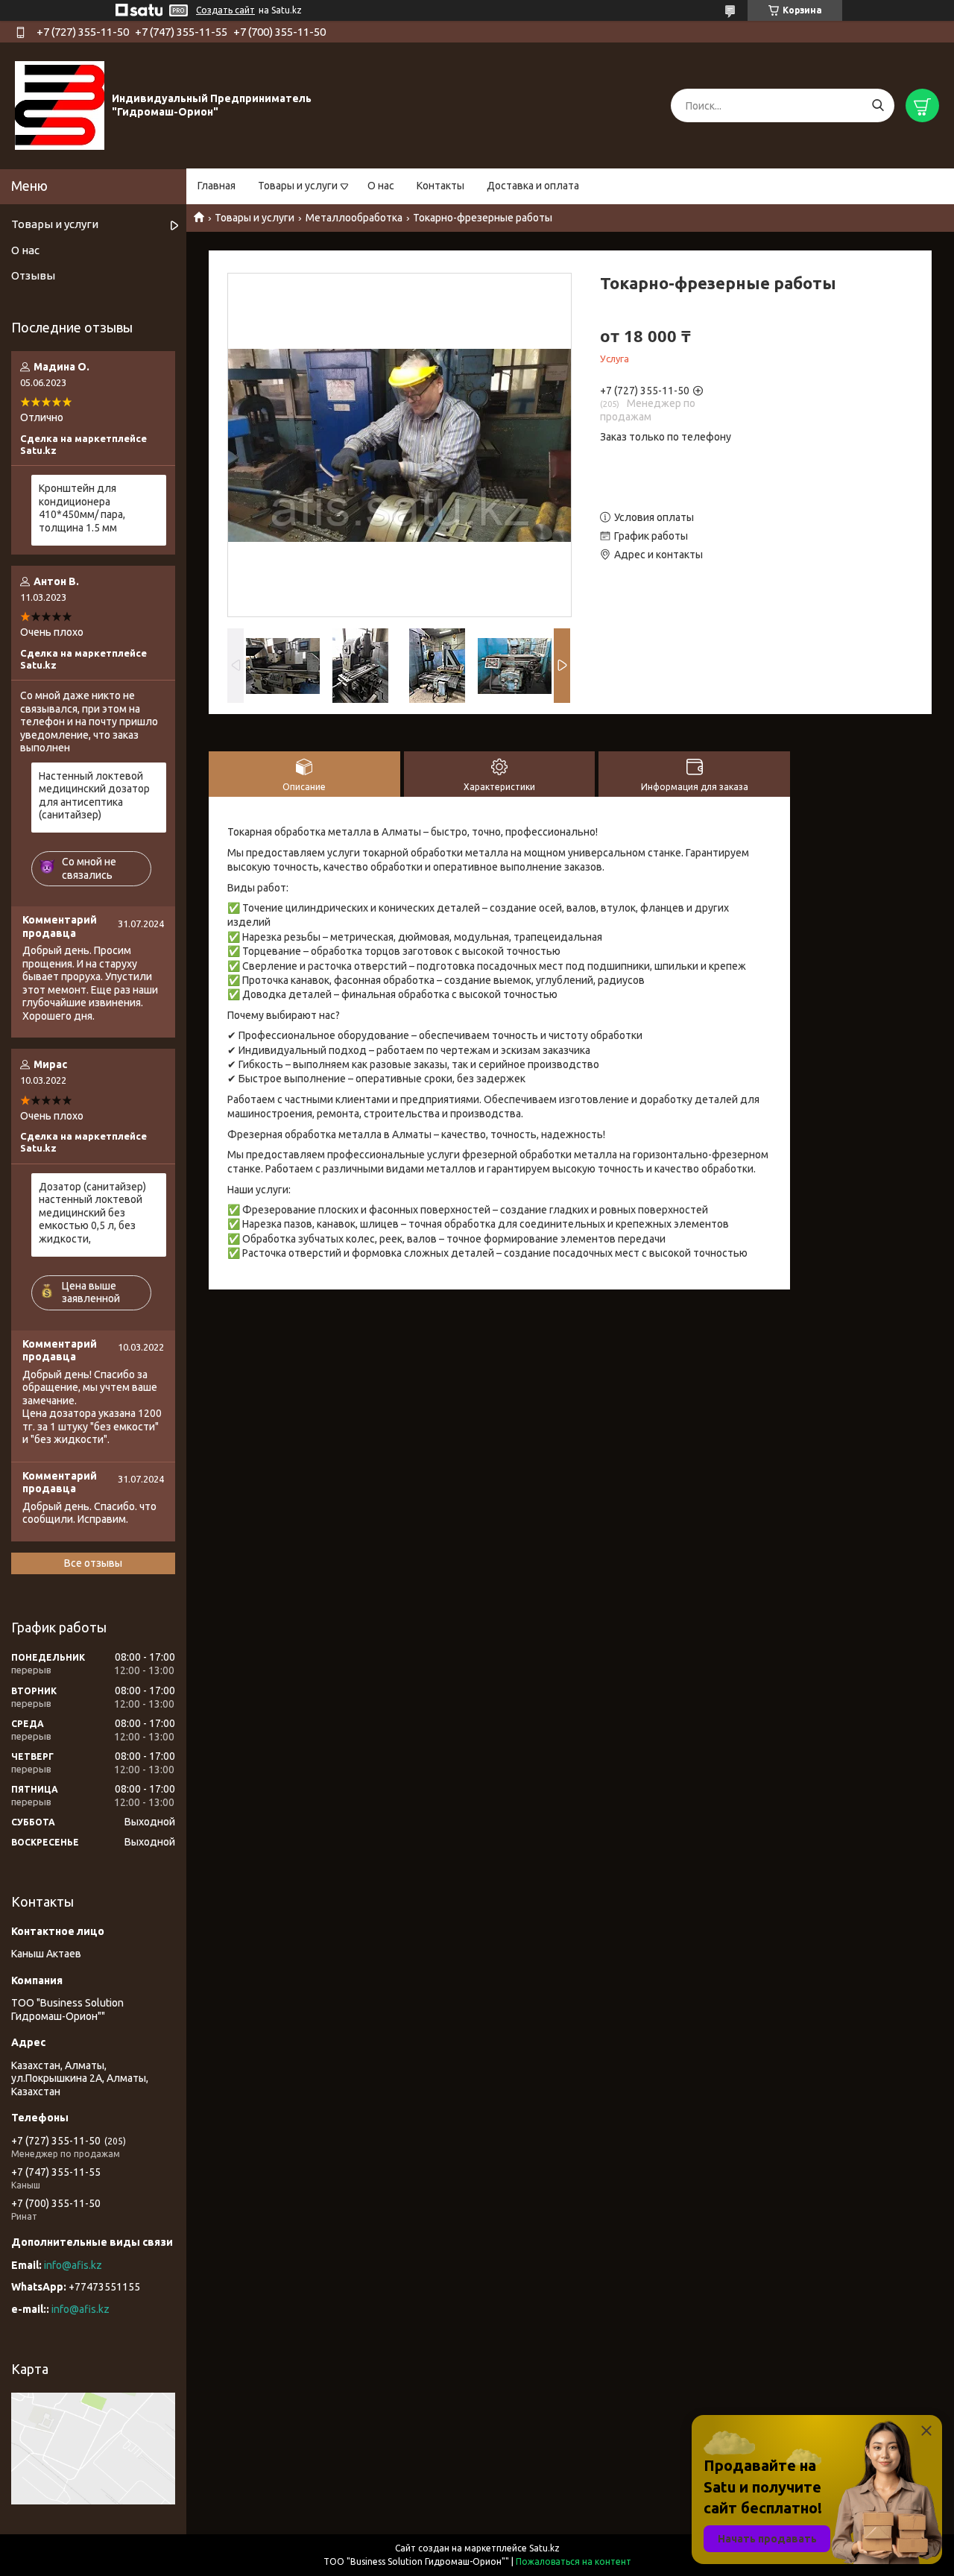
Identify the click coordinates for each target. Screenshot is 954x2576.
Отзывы (33, 275)
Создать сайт (225, 10)
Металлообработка (354, 218)
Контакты (440, 186)
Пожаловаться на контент (574, 2561)
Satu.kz (544, 2548)
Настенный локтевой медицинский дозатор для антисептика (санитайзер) (94, 796)
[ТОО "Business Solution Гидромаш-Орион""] (60, 105)
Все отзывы (93, 1563)
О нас (381, 186)
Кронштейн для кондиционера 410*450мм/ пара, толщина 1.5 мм (82, 508)
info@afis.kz (73, 2265)
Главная (217, 186)
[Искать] (878, 105)
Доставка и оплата (533, 186)
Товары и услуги (298, 186)
